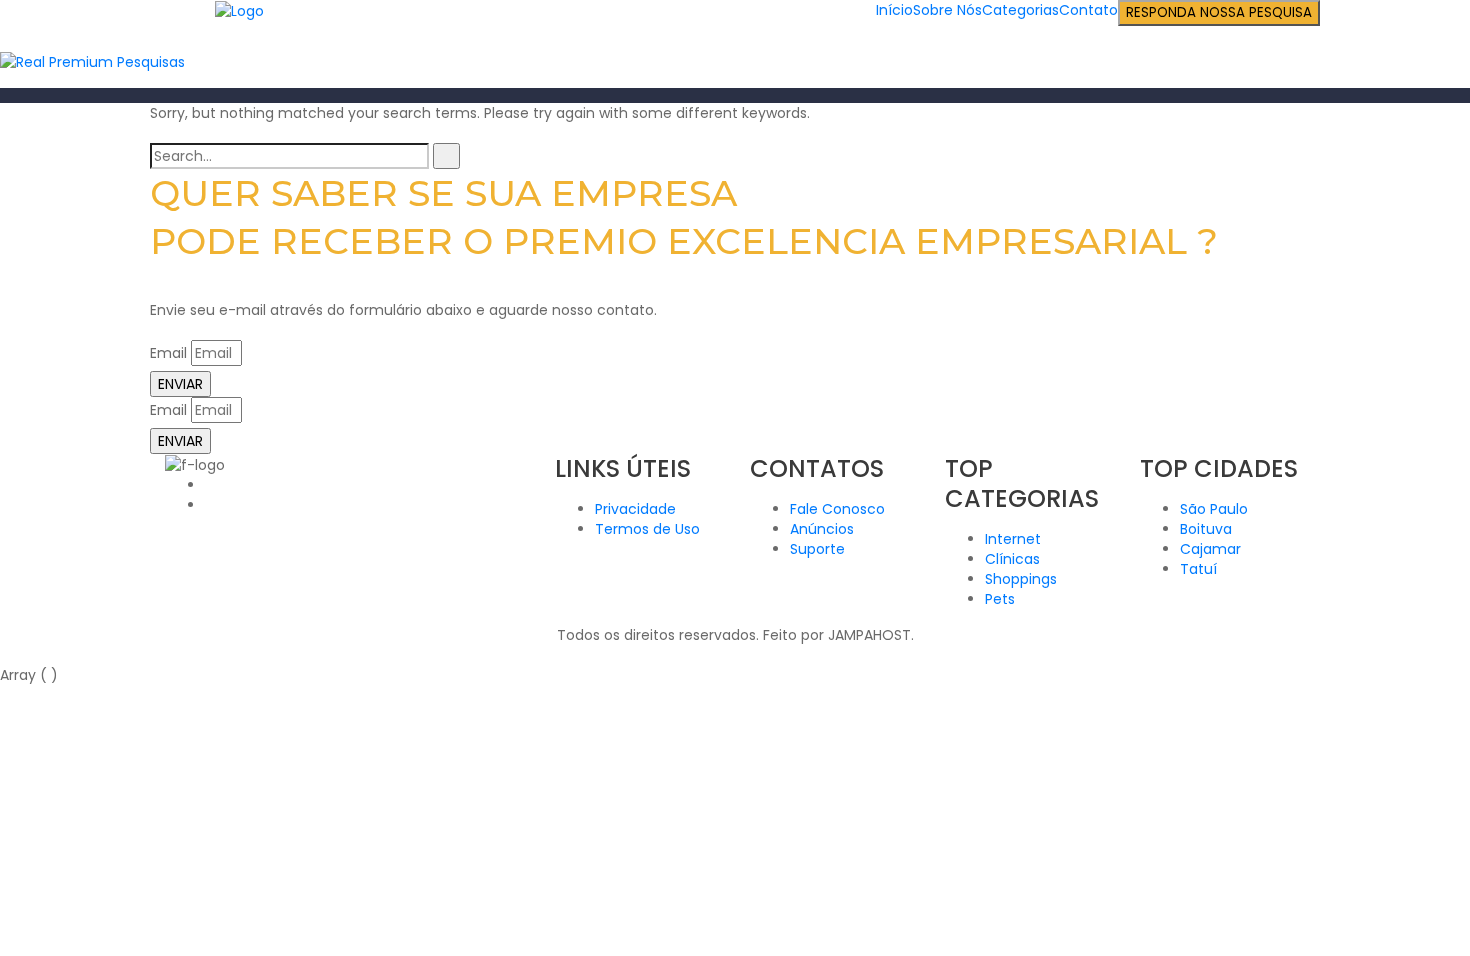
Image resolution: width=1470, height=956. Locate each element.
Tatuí (1198, 569)
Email (168, 353)
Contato (1088, 10)
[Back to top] (5, 655)
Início (894, 10)
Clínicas (1012, 559)
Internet (1013, 539)
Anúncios (822, 529)
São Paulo (1214, 509)
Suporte (817, 549)
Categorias (1020, 10)
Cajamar (1210, 549)
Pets (1000, 599)
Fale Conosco (837, 509)
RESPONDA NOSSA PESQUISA (1219, 12)
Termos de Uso (647, 529)
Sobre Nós (947, 10)
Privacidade (635, 509)
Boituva (1206, 529)
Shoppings (1021, 579)
